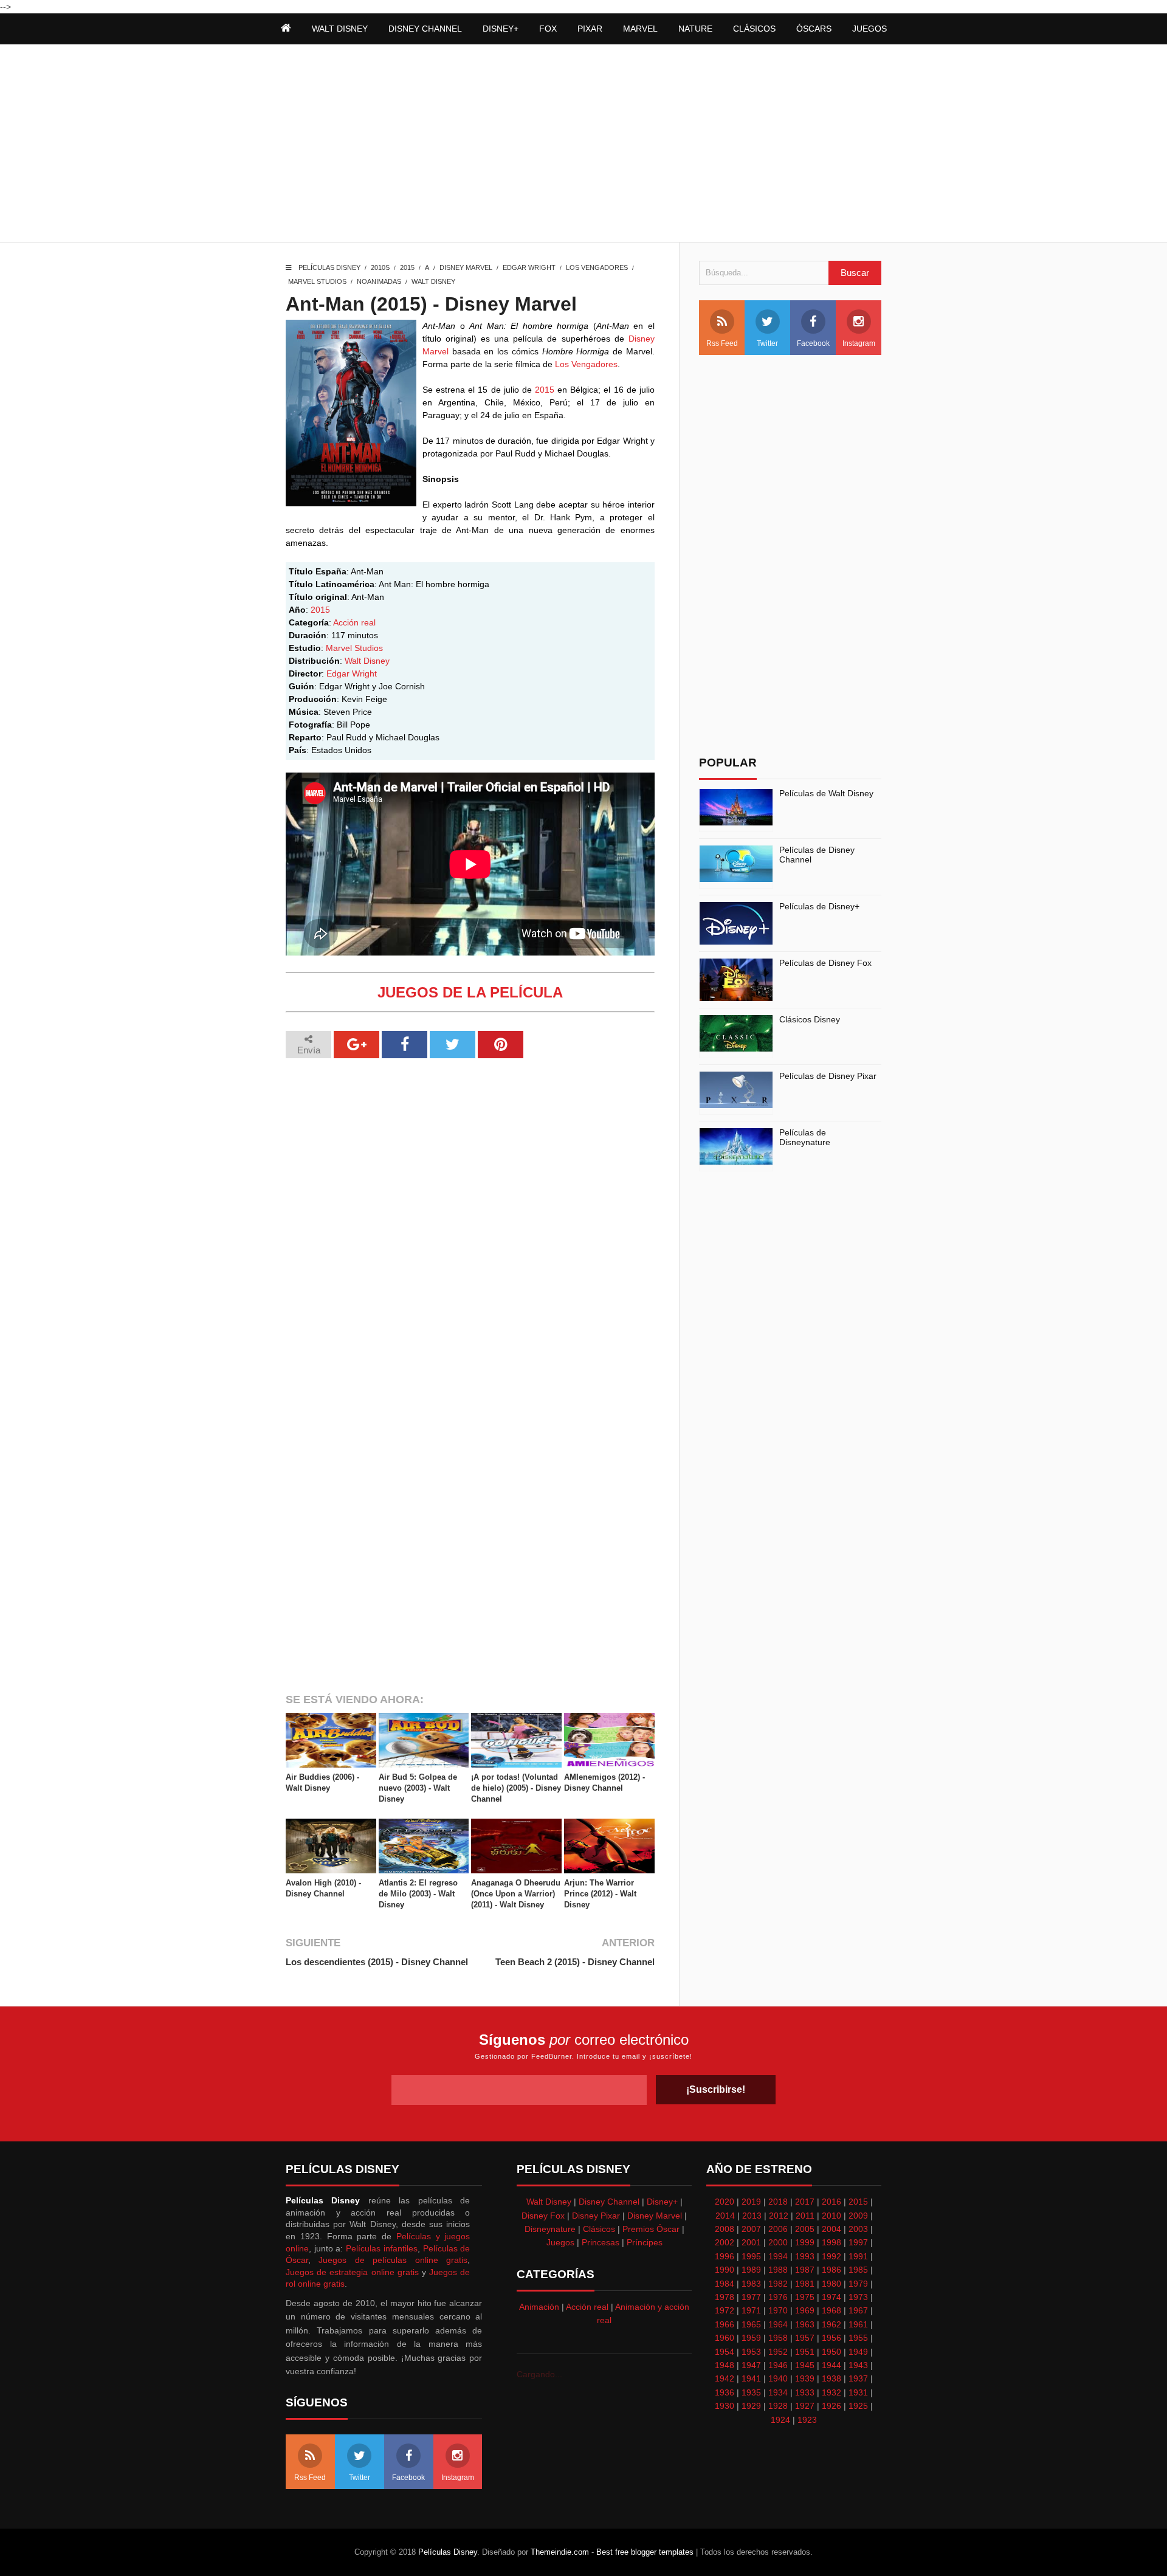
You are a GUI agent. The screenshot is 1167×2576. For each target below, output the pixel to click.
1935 (751, 2392)
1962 (831, 2324)
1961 (858, 2324)
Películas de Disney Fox (825, 963)
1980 (831, 2284)
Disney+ (662, 2202)
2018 (778, 2202)
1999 (805, 2242)
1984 (725, 2284)
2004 (831, 2229)
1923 (807, 2420)
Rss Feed (722, 343)
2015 (407, 267)
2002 (725, 2242)
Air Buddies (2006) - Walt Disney (322, 1782)
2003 (858, 2229)
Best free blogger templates (645, 2552)
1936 (725, 2392)
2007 (751, 2229)
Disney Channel (609, 2202)
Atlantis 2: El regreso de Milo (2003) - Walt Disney (418, 1894)
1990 (725, 2270)
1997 (858, 2242)
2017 (805, 2202)
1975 (805, 2297)
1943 (858, 2365)
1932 (831, 2392)
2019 (751, 2202)
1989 (751, 2270)
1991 (858, 2256)
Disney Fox (543, 2216)
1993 (805, 2256)
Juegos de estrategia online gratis (352, 2272)
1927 (805, 2406)
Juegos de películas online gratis (393, 2260)
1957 (805, 2338)
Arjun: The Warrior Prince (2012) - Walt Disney (600, 1894)
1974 (831, 2297)
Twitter (767, 343)
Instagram (859, 343)
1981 (805, 2284)
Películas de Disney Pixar (828, 1076)
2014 (725, 2216)
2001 (751, 2242)
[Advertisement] (583, 145)
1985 (858, 2270)
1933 (805, 2392)
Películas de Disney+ (819, 906)
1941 (751, 2378)
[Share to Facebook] (404, 1045)
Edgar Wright (529, 267)
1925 (858, 2406)
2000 (778, 2242)
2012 (779, 2216)
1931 (858, 2392)
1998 (831, 2242)
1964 (778, 2324)
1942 (725, 2378)
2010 (831, 2216)
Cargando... (539, 2374)
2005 (805, 2229)
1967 (858, 2310)
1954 (725, 2352)
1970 (778, 2310)
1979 (858, 2284)
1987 (805, 2270)
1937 (858, 2378)
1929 (751, 2406)
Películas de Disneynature (805, 1138)
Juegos (560, 2242)
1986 (831, 2270)
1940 (778, 2378)
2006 (778, 2229)
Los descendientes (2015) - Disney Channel (377, 1962)
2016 (831, 2202)
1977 (751, 2297)
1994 (778, 2256)
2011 (805, 2216)
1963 (805, 2324)
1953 (751, 2352)
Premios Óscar (651, 2229)
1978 (725, 2297)
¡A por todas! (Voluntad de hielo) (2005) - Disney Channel (516, 1788)
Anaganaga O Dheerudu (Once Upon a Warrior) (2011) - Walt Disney (516, 1894)
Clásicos (599, 2229)
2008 (725, 2229)
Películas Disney (329, 267)
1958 (778, 2338)
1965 (751, 2324)
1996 (725, 2256)
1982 (778, 2284)
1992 (831, 2256)
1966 (725, 2324)
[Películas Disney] (286, 29)
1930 (725, 2406)
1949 (858, 2352)
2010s (380, 267)
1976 (778, 2297)
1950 (831, 2352)
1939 (805, 2378)
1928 (778, 2406)
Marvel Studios (317, 281)
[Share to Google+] (356, 1045)
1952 (778, 2352)
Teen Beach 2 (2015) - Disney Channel (575, 1962)
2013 (752, 2216)
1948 (725, 2365)
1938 (831, 2378)
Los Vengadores (597, 267)
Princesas (601, 2242)
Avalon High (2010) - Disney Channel (323, 1888)
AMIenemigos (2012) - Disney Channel (604, 1782)
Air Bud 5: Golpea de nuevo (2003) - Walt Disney (418, 1788)
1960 (725, 2338)
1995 (751, 2256)
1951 (805, 2352)
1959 (751, 2338)
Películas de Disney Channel (817, 855)
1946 (778, 2365)
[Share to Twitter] (453, 1045)
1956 (831, 2338)
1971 (751, 2310)
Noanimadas (379, 281)
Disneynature (550, 2229)
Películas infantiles (382, 2248)
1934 (778, 2392)
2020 (725, 2202)
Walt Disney (433, 281)
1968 (831, 2310)
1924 (780, 2420)
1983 (751, 2284)
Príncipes (645, 2242)
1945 (805, 2365)
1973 (858, 2297)
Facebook (813, 343)
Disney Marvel (466, 267)
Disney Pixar (596, 2216)
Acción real (354, 622)
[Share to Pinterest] (501, 1045)
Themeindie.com (560, 2552)
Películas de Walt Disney (826, 793)
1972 (725, 2310)
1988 (778, 2270)
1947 (751, 2365)
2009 (858, 2216)
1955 (858, 2338)
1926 (831, 2406)
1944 (831, 2365)
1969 (805, 2310)
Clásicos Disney (810, 1019)
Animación (539, 2307)
